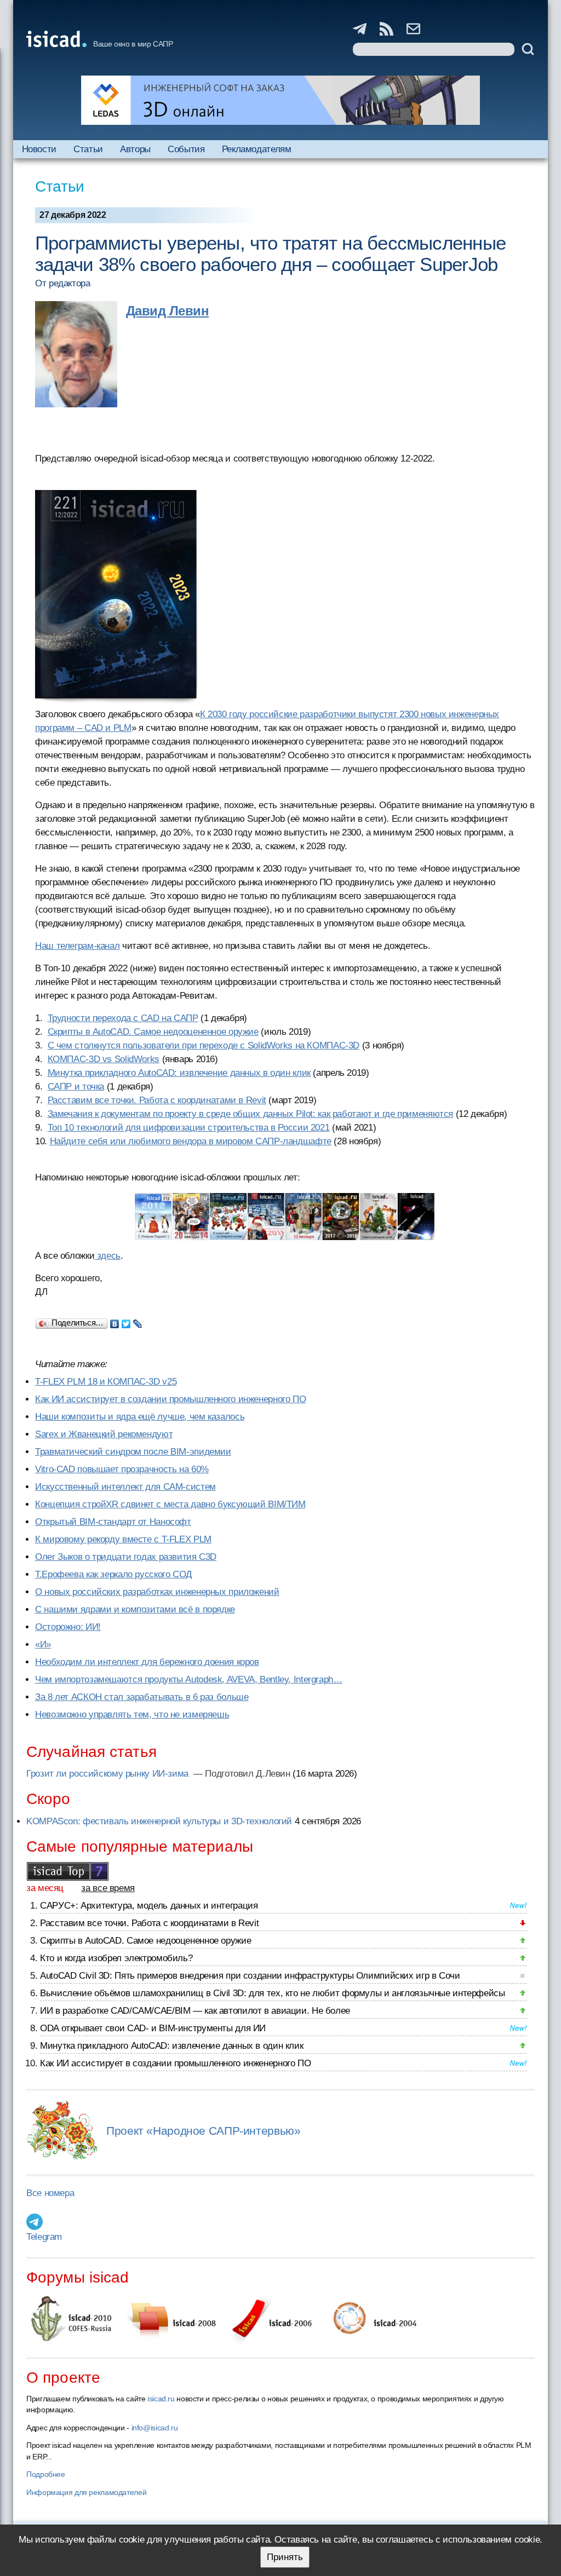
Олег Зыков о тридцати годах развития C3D (126, 1557)
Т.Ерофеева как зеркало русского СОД (114, 1574)
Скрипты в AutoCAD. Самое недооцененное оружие (153, 1032)
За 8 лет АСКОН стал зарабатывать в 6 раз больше (142, 1697)
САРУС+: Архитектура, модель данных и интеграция (149, 1906)
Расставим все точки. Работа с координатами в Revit (157, 1100)
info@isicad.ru (155, 2428)
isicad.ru (161, 2399)
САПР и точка (76, 1087)
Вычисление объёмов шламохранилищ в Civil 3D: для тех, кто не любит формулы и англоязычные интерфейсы (273, 1993)
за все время (108, 1888)
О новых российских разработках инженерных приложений (157, 1592)
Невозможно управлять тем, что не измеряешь (132, 1715)
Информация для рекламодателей (86, 2492)
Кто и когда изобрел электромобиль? (116, 1958)
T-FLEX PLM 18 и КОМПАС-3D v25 (106, 1382)
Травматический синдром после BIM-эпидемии (133, 1452)
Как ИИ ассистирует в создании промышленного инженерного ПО (170, 1399)
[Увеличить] (285, 1217)
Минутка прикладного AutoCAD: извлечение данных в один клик (179, 1073)
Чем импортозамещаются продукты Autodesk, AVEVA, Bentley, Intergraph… (189, 1679)
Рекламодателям (257, 149)
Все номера (50, 2193)
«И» (43, 1644)
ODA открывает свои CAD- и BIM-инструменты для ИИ (153, 2028)
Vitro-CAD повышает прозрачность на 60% (122, 1469)
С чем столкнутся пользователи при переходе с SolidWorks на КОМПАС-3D (204, 1045)
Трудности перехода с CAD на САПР (123, 1018)
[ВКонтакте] (115, 1321)
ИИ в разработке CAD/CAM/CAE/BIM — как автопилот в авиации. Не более (195, 2011)
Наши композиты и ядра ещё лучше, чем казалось (140, 1417)
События (186, 149)
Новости (39, 149)
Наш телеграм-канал (77, 946)
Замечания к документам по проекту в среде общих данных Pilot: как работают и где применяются (251, 1114)
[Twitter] (126, 1321)
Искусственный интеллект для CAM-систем (125, 1487)
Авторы (135, 149)
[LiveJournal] (138, 1321)
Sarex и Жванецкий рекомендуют (104, 1434)
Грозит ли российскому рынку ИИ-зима (109, 1774)
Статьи (88, 149)
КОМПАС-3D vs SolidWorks (104, 1059)
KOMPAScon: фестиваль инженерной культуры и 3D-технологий (159, 1821)
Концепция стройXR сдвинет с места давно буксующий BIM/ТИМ (170, 1504)
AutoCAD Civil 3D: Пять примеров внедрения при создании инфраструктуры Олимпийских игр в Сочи (250, 1976)
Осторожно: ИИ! (68, 1627)
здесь (107, 1256)
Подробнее (46, 2474)
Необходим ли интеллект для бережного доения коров (147, 1662)
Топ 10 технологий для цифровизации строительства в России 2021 (189, 1128)
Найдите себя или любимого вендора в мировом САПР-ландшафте (191, 1141)
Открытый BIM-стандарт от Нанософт (113, 1522)
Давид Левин (167, 311)
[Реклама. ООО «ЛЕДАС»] (280, 100)
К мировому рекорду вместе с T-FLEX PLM (123, 1539)
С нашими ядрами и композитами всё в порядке (135, 1609)
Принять (285, 2557)
